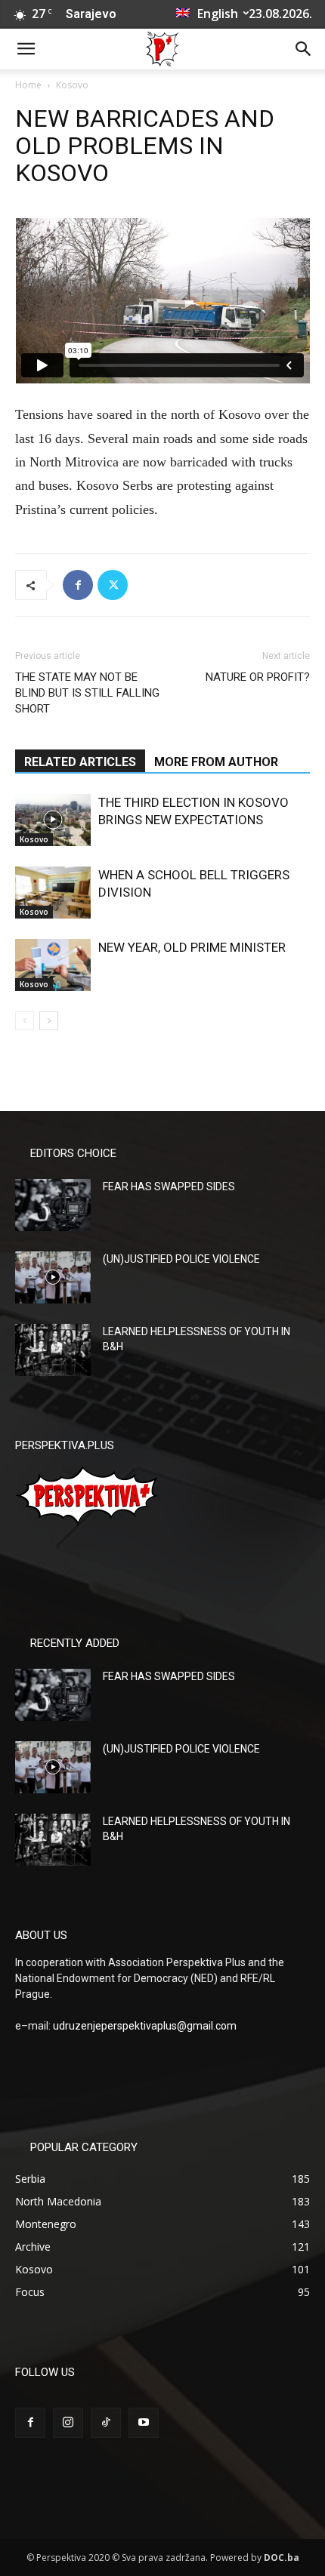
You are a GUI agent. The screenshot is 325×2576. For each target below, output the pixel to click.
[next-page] (49, 1021)
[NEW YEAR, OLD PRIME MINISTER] (53, 965)
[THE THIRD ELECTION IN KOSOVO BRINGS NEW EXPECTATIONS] (53, 820)
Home (28, 85)
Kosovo (72, 85)
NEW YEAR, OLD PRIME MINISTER (192, 947)
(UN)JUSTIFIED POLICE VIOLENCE (181, 1259)
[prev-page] (25, 1021)
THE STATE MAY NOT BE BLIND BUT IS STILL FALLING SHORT (87, 693)
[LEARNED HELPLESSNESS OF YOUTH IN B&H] (53, 1350)
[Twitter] (113, 585)
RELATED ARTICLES (80, 762)
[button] (26, 49)
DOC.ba (282, 2558)
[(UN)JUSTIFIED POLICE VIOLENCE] (53, 1277)
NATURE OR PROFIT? (258, 677)
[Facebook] (78, 585)
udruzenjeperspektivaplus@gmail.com (145, 2026)
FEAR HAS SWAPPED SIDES (169, 1186)
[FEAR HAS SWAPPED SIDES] (53, 1205)
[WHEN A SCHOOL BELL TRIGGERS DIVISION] (53, 893)
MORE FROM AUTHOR (216, 762)
